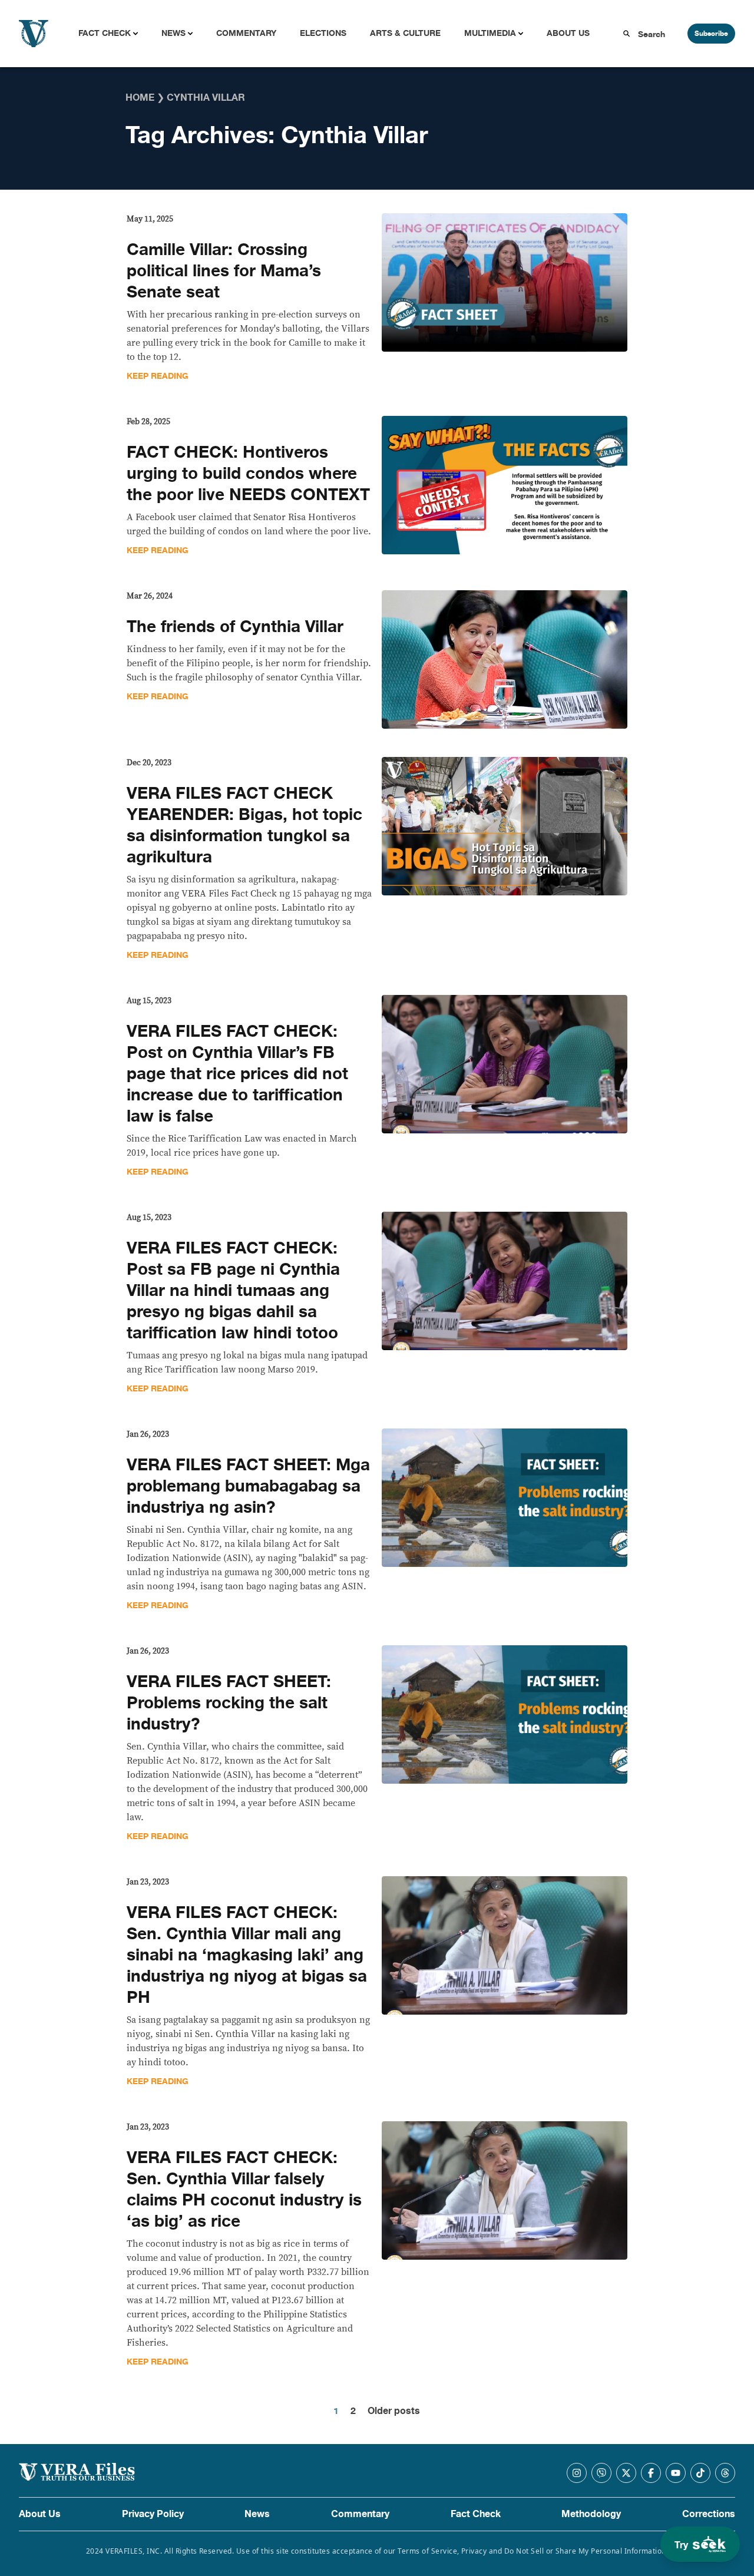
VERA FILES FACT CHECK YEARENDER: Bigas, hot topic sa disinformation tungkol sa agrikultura (244, 825)
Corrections (709, 2514)
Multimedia (490, 33)
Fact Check (105, 33)
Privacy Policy (153, 2514)
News (173, 33)
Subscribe (711, 34)
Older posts (394, 2411)
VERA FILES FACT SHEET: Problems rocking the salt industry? (229, 1703)
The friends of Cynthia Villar (235, 627)
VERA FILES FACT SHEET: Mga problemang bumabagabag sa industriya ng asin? (248, 1486)
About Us (568, 33)
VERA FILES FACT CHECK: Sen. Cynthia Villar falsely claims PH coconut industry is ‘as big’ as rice (244, 2190)
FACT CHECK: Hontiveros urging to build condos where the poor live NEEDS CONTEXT (248, 474)
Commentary (246, 33)
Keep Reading (158, 376)
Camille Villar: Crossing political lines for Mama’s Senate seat (224, 271)
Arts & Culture (405, 33)
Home (140, 98)
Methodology (591, 2514)
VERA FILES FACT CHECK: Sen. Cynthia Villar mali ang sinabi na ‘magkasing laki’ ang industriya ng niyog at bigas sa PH (247, 1955)
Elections (323, 33)
